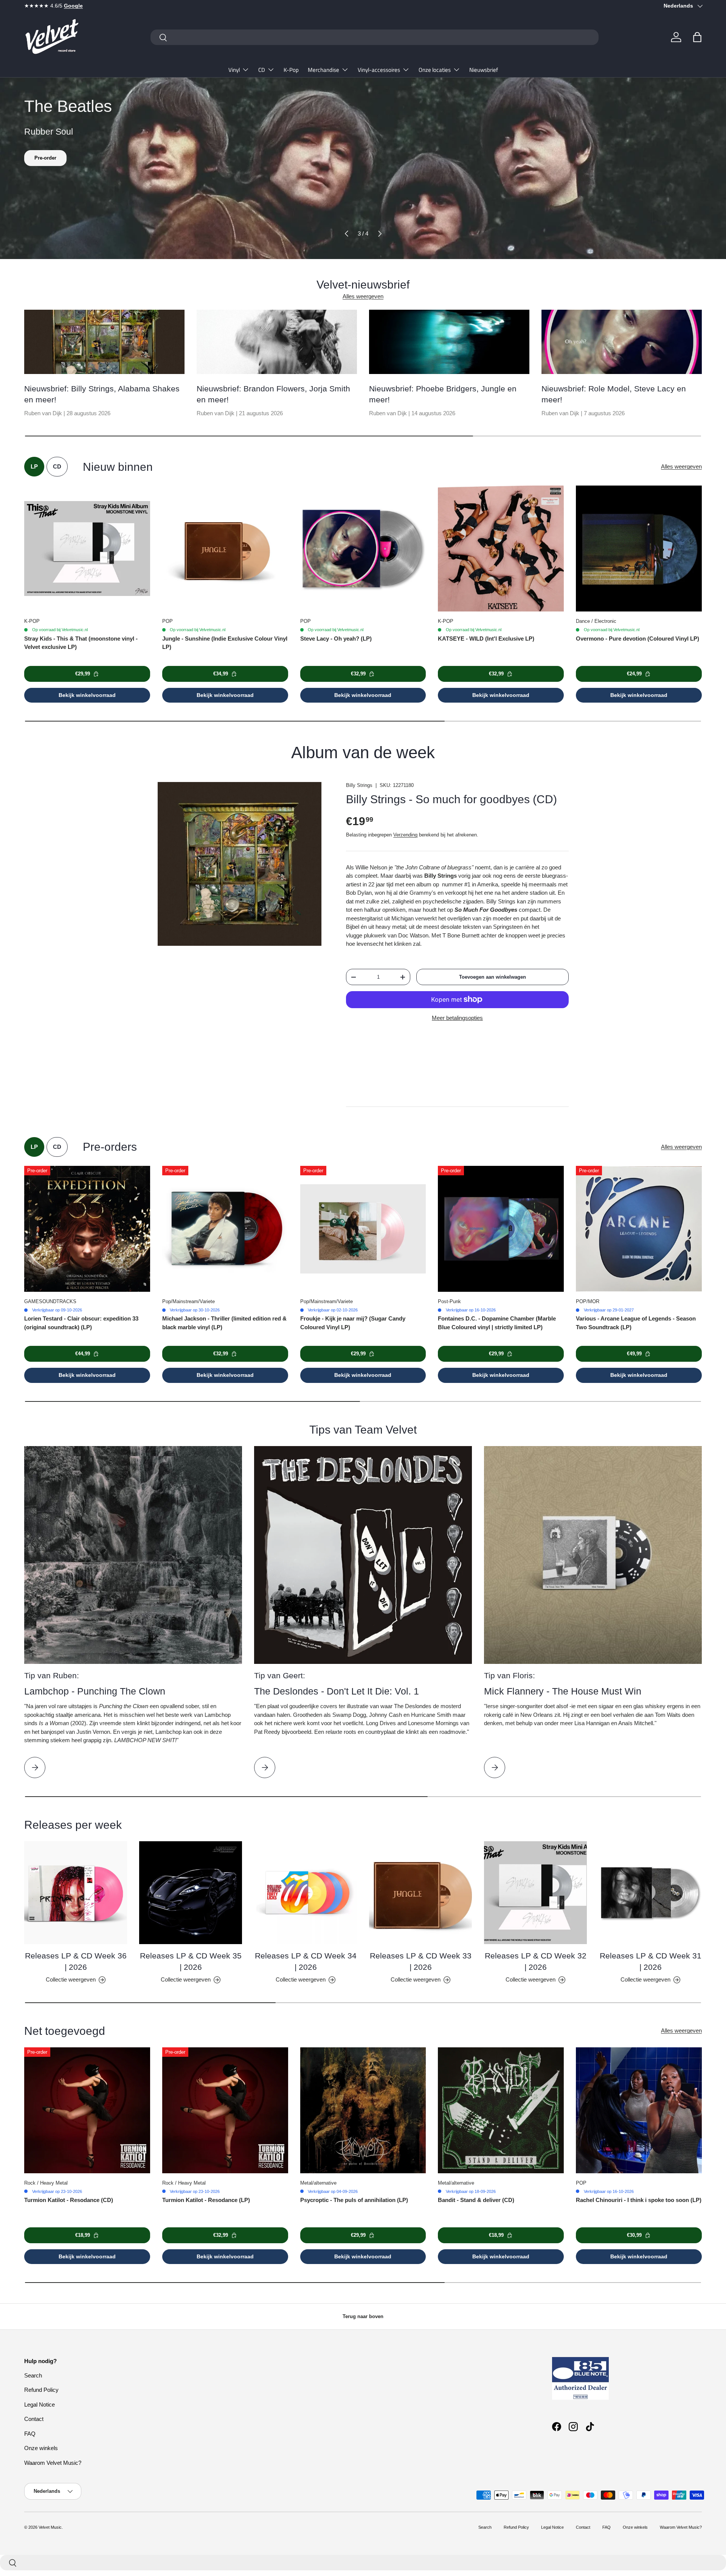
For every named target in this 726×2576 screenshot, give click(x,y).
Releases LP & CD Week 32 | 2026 (536, 1961)
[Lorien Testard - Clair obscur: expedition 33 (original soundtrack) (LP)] (87, 1229)
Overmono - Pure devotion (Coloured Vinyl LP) (638, 639)
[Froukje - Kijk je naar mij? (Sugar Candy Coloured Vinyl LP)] (363, 1229)
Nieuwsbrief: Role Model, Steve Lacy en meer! (614, 394)
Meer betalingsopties (457, 1018)
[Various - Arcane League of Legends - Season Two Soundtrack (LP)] (639, 1229)
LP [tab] (34, 466)
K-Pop (291, 70)
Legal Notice (40, 2405)
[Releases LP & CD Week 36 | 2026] (76, 1893)
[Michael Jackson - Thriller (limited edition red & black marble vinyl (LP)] (225, 1229)
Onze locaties (435, 70)
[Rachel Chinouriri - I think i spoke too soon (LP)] (639, 2110)
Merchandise (323, 70)
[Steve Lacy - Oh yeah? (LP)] (363, 549)
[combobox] (375, 37)
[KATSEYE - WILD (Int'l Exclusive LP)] (501, 549)
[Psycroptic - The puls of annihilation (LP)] (363, 2110)
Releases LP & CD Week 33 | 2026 (421, 1961)
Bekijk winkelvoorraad (87, 695)
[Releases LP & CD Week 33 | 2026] (420, 1893)
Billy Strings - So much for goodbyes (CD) (451, 799)
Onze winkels (41, 2448)
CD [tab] (57, 466)
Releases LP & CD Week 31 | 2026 (651, 1961)
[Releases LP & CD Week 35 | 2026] (191, 1893)
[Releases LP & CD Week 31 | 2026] (650, 1893)
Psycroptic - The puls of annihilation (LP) (354, 2200)
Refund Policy (41, 2390)
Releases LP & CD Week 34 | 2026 (306, 1961)
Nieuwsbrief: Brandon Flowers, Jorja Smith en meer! (273, 394)
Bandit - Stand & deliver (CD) (476, 2200)
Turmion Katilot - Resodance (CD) (69, 2200)
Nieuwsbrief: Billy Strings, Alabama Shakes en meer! (102, 394)
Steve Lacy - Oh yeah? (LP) (336, 639)
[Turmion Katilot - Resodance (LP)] (225, 2110)
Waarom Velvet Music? (53, 2463)
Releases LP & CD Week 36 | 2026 (76, 1961)
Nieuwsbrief (484, 70)
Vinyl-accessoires (379, 70)
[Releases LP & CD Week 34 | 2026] (306, 1893)
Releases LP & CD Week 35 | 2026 (191, 1961)
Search (33, 2375)
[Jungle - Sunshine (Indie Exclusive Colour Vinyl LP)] (225, 549)
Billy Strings (359, 785)
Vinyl (234, 70)
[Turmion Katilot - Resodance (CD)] (87, 2110)
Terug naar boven (363, 2316)
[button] (697, 37)
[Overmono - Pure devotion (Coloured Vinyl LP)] (639, 549)
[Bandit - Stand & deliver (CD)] (501, 2110)
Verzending (405, 835)
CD (262, 70)
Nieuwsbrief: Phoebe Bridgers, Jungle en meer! (443, 394)
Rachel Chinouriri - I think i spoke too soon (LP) (639, 2200)
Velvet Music (50, 2527)
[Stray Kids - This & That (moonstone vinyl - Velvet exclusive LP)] (87, 549)
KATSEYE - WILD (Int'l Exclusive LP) (486, 639)
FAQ (30, 2434)
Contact (34, 2419)
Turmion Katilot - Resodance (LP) (206, 2200)
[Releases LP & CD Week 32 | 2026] (535, 1893)
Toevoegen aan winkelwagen (493, 977)
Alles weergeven (363, 296)
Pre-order (45, 158)
